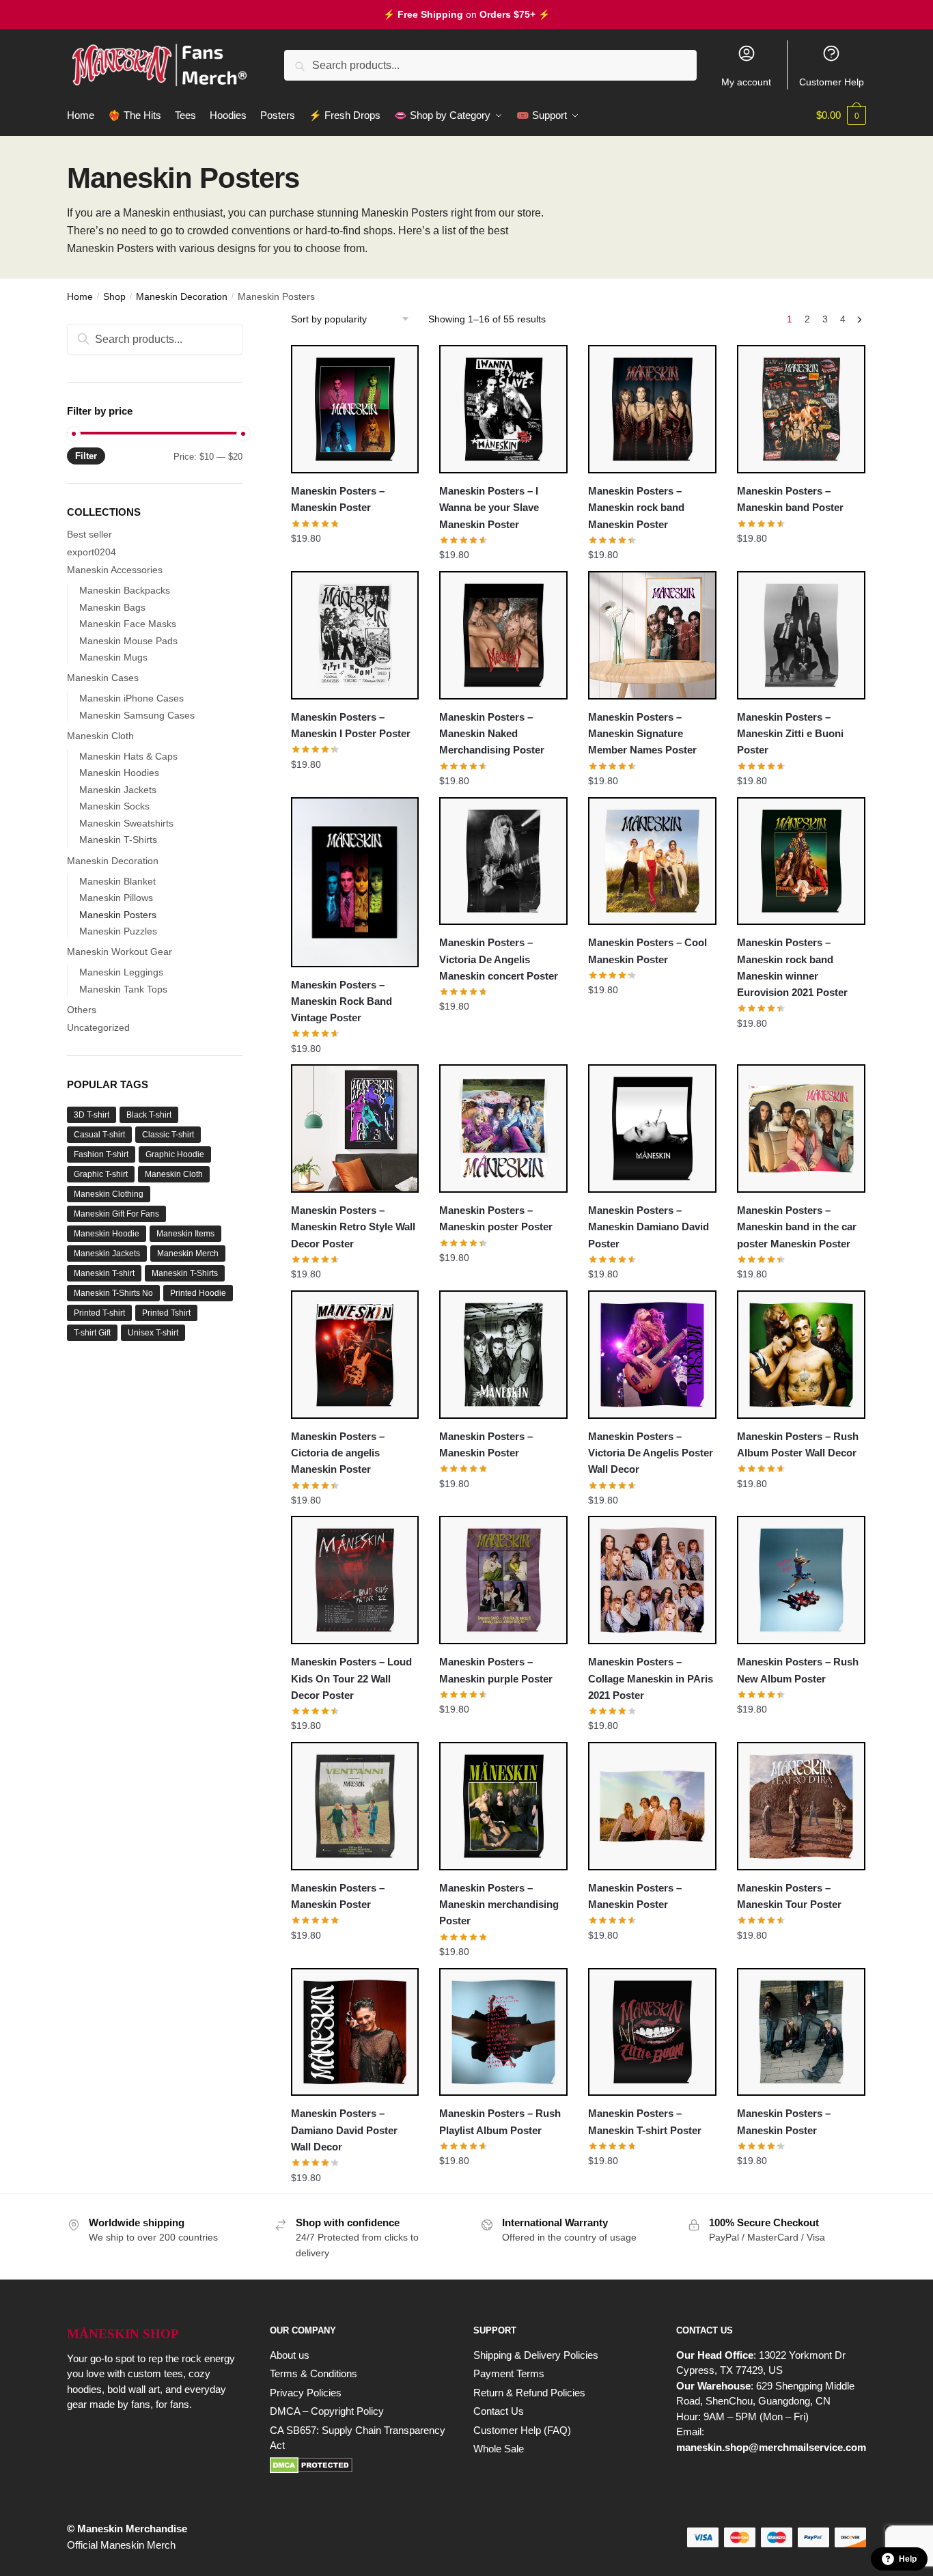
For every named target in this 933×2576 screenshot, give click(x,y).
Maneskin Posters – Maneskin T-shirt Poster (645, 2121)
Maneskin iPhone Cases (131, 698)
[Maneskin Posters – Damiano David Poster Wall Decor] (355, 2032)
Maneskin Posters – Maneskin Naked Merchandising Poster (492, 734)
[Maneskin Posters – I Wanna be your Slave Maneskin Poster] (503, 409)
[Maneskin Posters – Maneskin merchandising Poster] (503, 1806)
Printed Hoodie (198, 1293)
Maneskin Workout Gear (120, 952)
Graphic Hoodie (175, 1154)
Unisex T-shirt (153, 1333)
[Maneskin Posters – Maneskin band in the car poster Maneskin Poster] (801, 1128)
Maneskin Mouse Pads (128, 641)
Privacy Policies (306, 2393)
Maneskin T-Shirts (118, 840)
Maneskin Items (185, 1234)
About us (290, 2355)
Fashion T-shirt (101, 1154)
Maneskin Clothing (109, 1194)
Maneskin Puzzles (118, 931)
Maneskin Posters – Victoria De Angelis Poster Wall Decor (651, 1453)
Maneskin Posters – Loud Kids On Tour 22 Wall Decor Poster (351, 1678)
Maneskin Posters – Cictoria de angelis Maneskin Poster (338, 1453)
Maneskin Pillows (116, 898)
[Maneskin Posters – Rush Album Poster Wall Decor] (801, 1355)
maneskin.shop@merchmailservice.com (771, 2447)
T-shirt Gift (92, 1333)
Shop (114, 296)
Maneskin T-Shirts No (113, 1293)
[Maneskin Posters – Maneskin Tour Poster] (801, 1806)
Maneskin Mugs (113, 657)
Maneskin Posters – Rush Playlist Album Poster (500, 2121)
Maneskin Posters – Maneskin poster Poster (496, 1218)
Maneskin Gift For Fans (116, 1214)
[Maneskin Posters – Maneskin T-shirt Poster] (652, 2032)
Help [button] (908, 2559)
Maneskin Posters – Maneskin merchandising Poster (499, 1905)
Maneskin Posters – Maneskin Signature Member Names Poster (642, 734)
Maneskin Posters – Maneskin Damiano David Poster (649, 1227)
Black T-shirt (149, 1115)
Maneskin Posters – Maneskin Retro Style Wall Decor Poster (353, 1227)
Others (82, 1010)
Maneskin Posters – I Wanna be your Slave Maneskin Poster (489, 508)
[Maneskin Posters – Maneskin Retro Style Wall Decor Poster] (355, 1128)
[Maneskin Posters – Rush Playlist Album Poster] (503, 2032)
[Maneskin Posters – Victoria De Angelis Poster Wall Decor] (652, 1355)
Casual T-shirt (99, 1135)
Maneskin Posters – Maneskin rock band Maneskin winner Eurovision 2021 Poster (792, 967)
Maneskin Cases (103, 678)
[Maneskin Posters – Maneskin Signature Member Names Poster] (652, 635)
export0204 (92, 552)
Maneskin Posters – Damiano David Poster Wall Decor (344, 2130)
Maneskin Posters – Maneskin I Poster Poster (351, 725)
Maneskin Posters (118, 915)
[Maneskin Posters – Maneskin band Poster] (801, 409)
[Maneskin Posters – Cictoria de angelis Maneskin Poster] (355, 1355)
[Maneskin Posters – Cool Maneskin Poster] (652, 861)
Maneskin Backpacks (125, 590)
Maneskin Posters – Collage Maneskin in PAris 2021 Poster (651, 1678)
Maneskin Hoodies (119, 773)
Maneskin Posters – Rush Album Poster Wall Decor (798, 1444)
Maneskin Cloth (100, 736)
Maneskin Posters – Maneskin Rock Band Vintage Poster (342, 1001)
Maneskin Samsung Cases (137, 715)
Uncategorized (98, 1027)
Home (80, 296)
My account (746, 82)
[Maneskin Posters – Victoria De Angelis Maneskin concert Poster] (503, 861)
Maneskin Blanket (117, 881)
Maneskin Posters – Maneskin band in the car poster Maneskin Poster (797, 1227)
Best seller (89, 534)
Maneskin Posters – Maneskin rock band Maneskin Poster (636, 508)
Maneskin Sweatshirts (126, 823)
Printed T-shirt (99, 1313)
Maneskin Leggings (121, 972)
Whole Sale (499, 2449)
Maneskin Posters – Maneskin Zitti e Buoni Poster (790, 734)
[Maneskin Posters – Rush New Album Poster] (801, 1580)
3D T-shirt (92, 1115)
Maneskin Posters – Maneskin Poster (338, 499)
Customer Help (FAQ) (522, 2430)
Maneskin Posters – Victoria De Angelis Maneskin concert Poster (499, 959)
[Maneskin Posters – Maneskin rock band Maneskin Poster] (652, 409)
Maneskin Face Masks (128, 624)
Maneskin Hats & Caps (128, 756)
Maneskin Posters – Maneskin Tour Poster (789, 1896)
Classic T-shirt (168, 1135)
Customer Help (832, 82)
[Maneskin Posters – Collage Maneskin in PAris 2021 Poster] (652, 1580)
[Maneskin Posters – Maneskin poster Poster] (503, 1128)
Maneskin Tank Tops (123, 989)
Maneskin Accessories (115, 570)
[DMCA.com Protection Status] (358, 2465)
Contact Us (499, 2411)
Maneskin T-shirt (104, 1273)
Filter (86, 456)
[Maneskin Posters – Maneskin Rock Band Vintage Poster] (355, 882)
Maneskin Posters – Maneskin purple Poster (496, 1670)
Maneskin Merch (188, 1254)
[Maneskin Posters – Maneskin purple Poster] (503, 1580)
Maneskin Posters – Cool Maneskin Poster (647, 951)
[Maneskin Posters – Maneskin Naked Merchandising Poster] (503, 635)
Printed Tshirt (166, 1313)
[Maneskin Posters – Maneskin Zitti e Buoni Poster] (801, 635)
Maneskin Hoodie (107, 1234)
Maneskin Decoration (182, 296)
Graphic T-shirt (101, 1174)
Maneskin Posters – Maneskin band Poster (790, 499)
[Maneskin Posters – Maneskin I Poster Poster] (355, 635)
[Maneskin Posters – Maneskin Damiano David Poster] (652, 1128)
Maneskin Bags (112, 607)
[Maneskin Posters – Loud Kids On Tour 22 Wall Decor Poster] (355, 1580)
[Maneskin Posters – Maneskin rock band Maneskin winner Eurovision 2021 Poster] (801, 861)
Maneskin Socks (114, 806)
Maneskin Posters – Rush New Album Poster (798, 1670)
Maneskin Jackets (118, 790)
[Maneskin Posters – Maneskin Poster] (355, 409)
